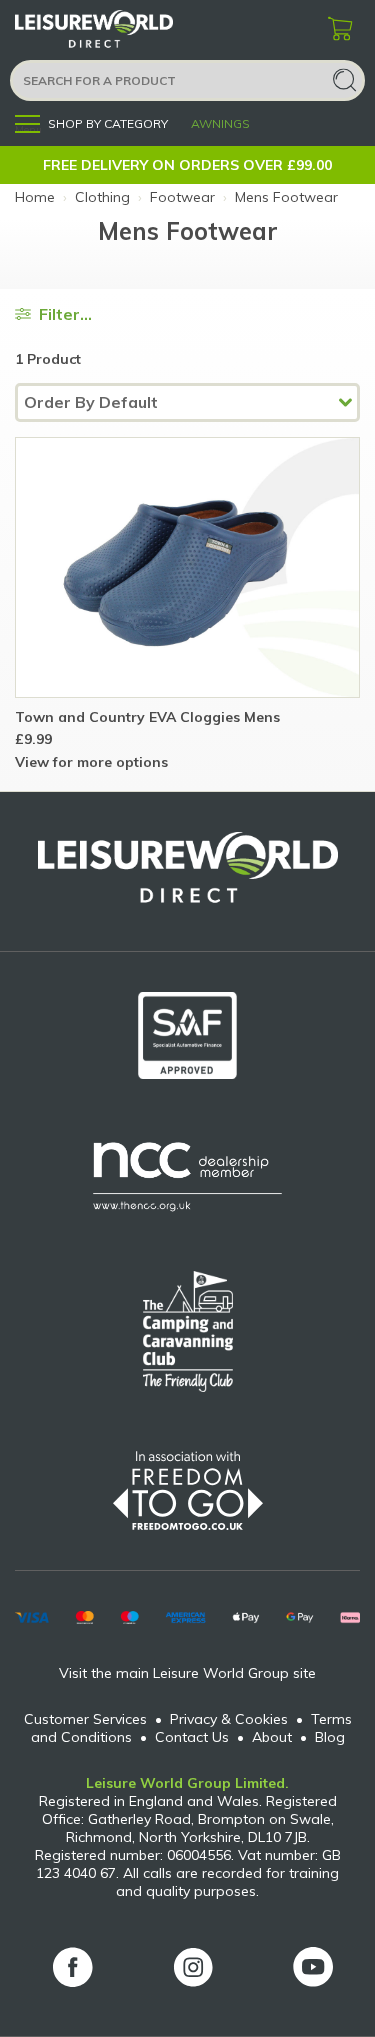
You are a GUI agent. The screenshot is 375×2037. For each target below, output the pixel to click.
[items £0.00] (340, 30)
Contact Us (192, 1737)
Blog (330, 1737)
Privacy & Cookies (229, 1719)
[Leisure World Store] (120, 29)
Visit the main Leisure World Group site (187, 1673)
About (272, 1737)
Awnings (220, 123)
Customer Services (85, 1719)
